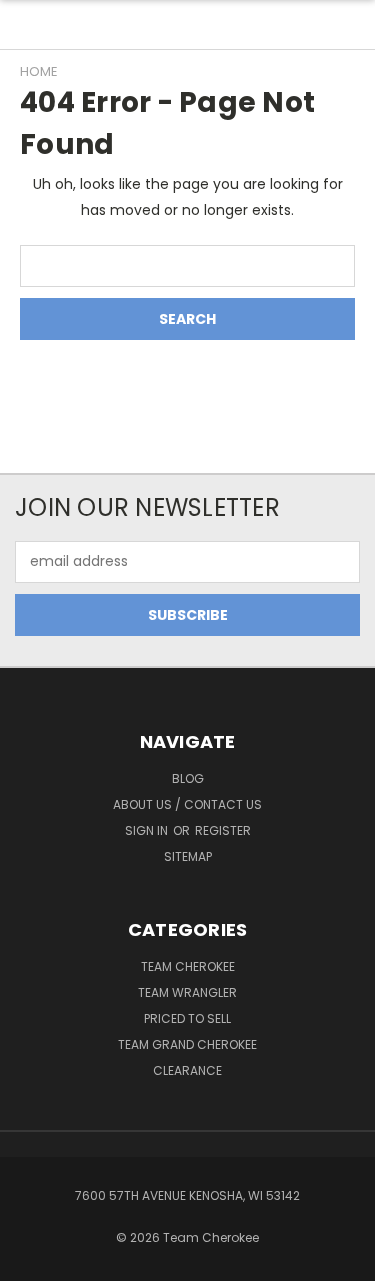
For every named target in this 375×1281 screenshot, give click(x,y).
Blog (188, 778)
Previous (31, 1261)
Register (223, 830)
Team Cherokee (188, 966)
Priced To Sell (187, 1018)
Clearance (187, 1070)
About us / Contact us (187, 804)
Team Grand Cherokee (187, 1044)
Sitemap (188, 856)
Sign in (148, 830)
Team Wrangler (187, 992)
